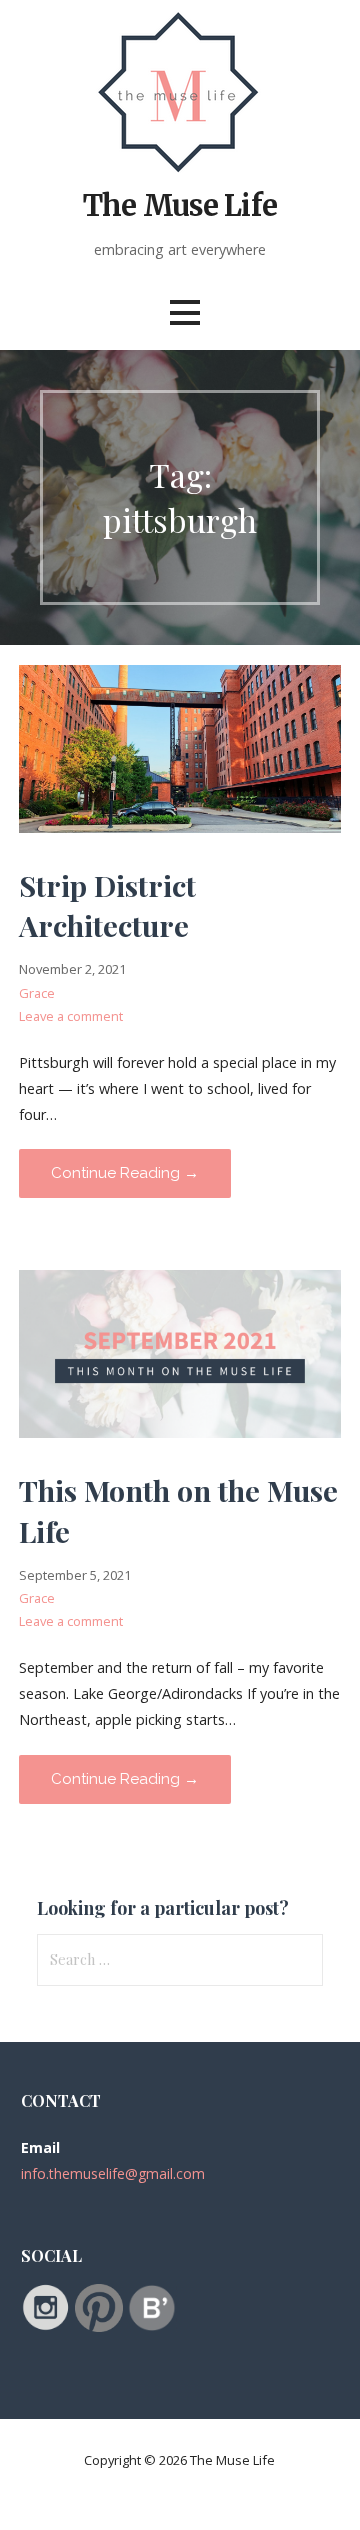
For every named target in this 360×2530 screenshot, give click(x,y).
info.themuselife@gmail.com (113, 2173)
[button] (185, 312)
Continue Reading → (125, 1173)
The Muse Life (180, 206)
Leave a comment (71, 1016)
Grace (37, 993)
